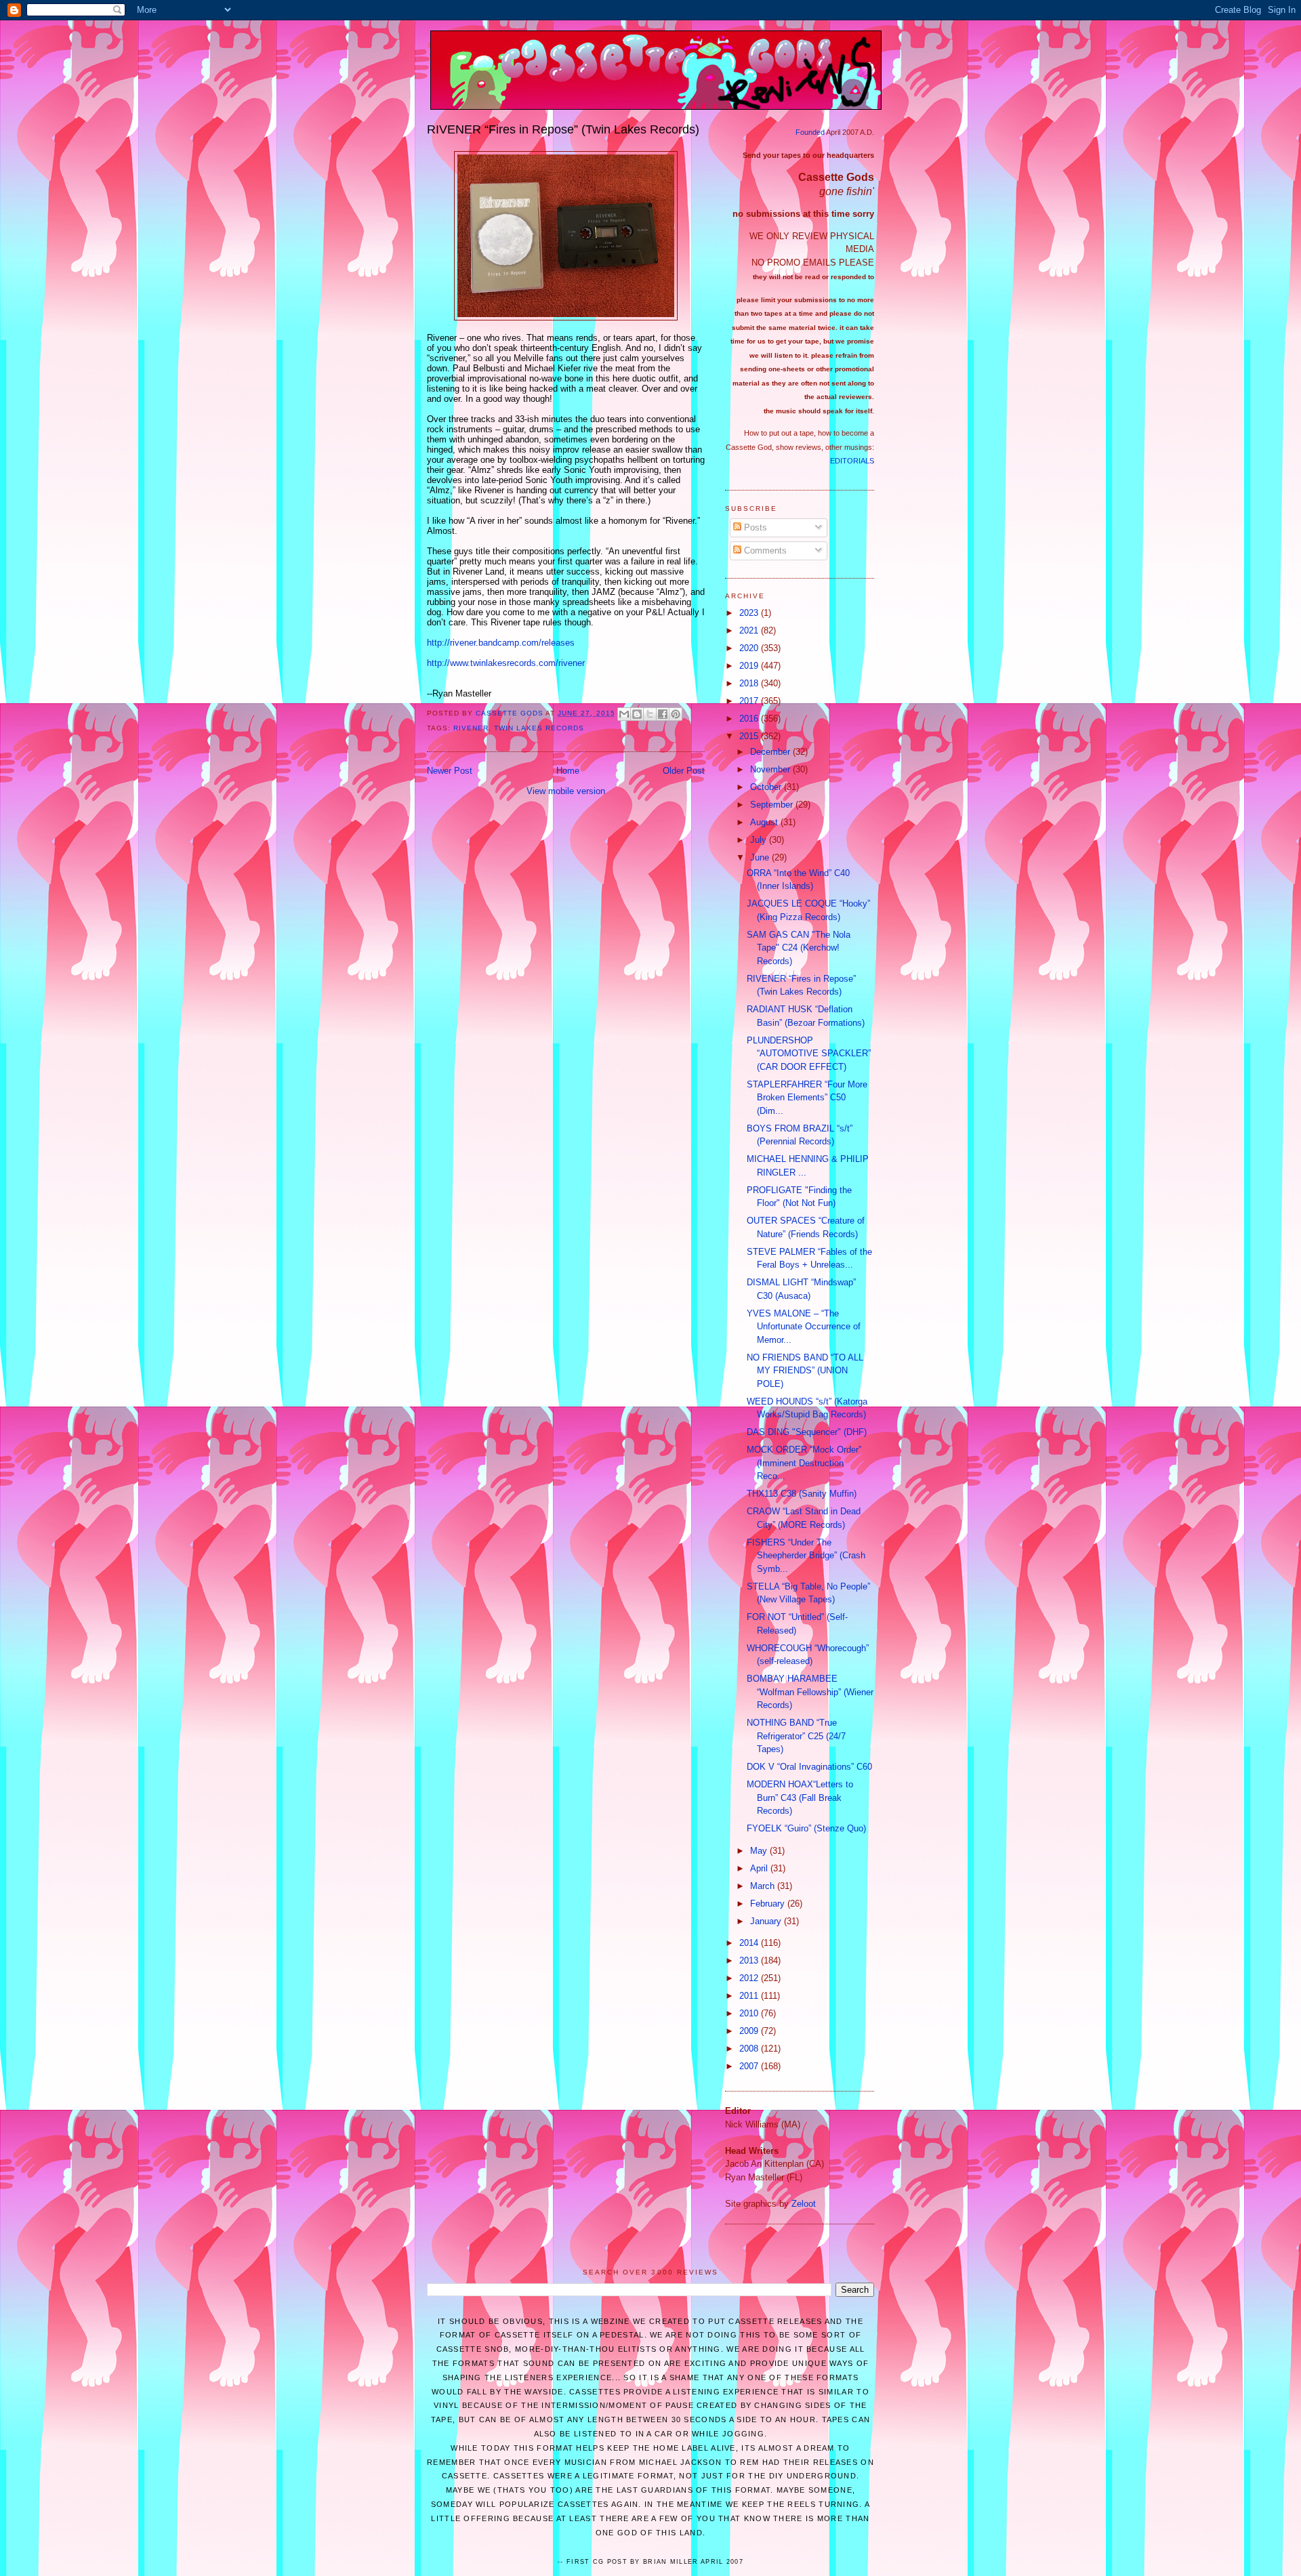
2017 (750, 701)
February (769, 1904)
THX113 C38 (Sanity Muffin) (802, 1494)
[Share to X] (650, 714)
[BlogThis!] (637, 714)
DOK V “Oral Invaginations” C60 (809, 1767)
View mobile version (566, 791)
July (760, 840)
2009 (750, 2031)
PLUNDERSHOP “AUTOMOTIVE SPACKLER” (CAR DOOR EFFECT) (809, 1054)
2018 (750, 683)
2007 (750, 2066)
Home (568, 771)
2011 (750, 1996)
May (760, 1851)
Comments (764, 550)
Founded (810, 132)
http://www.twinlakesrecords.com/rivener (506, 663)
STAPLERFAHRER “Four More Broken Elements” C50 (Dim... (807, 1098)
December (771, 752)
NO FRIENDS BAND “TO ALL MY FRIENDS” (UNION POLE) (805, 1371)
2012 (750, 1978)
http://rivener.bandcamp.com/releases (501, 643)
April (760, 1868)
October (767, 787)
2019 (750, 666)
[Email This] (624, 714)
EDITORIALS (852, 461)
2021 (750, 630)
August (765, 822)
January (767, 1921)
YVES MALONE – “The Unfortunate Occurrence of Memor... (804, 1327)
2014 (750, 1943)
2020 (750, 648)
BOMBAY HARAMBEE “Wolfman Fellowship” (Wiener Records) (810, 1692)
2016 (750, 719)
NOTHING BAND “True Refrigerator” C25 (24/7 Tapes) (796, 1736)
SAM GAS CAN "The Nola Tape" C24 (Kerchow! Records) (799, 948)
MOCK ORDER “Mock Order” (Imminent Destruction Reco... (804, 1463)
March (764, 1886)
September (773, 805)
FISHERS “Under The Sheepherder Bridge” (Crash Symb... (806, 1556)
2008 (750, 2049)
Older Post (684, 771)
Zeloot (804, 2204)
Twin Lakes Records (539, 728)
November (771, 769)
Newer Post (450, 771)
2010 (750, 2013)
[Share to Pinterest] (676, 714)
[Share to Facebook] (663, 714)
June (761, 857)
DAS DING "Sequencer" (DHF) (807, 1432)
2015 (750, 736)
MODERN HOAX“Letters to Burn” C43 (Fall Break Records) (800, 1798)
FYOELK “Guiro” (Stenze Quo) (806, 1828)
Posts (754, 527)
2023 (750, 613)
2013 (750, 1960)
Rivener (471, 728)
